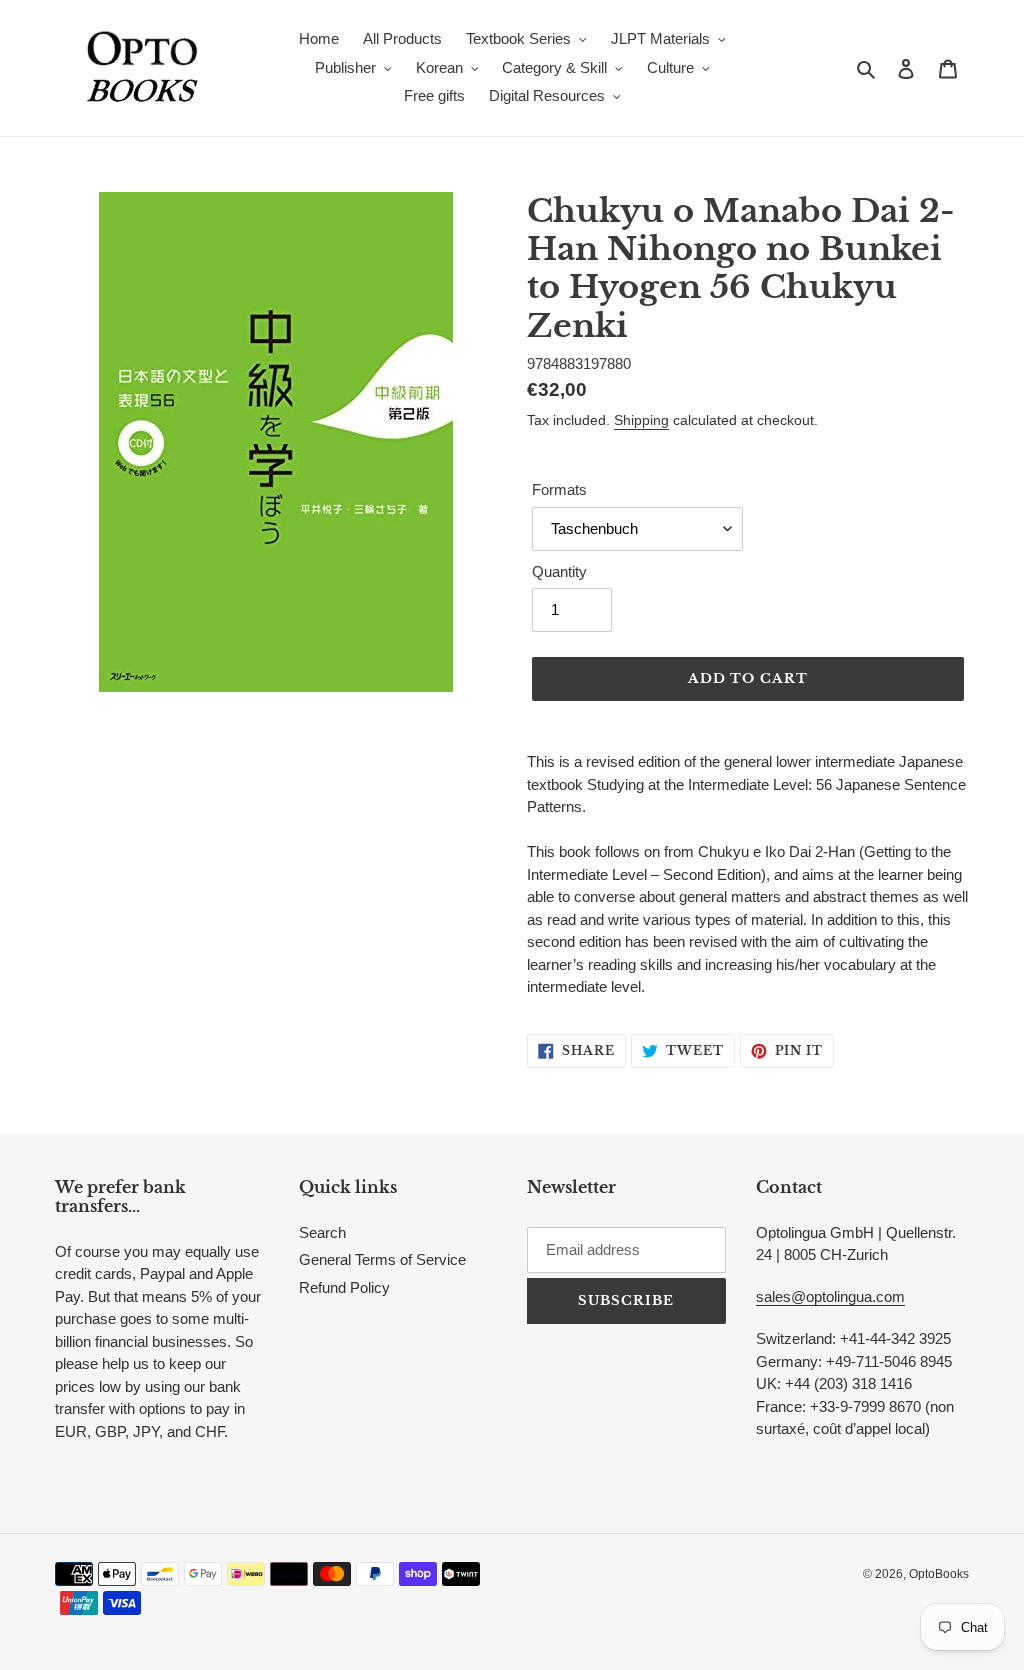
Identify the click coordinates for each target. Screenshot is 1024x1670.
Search (322, 1232)
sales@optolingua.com (830, 1296)
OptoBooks (939, 1574)
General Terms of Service (382, 1259)
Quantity (559, 571)
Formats (559, 489)
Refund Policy (344, 1287)
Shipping (641, 420)
